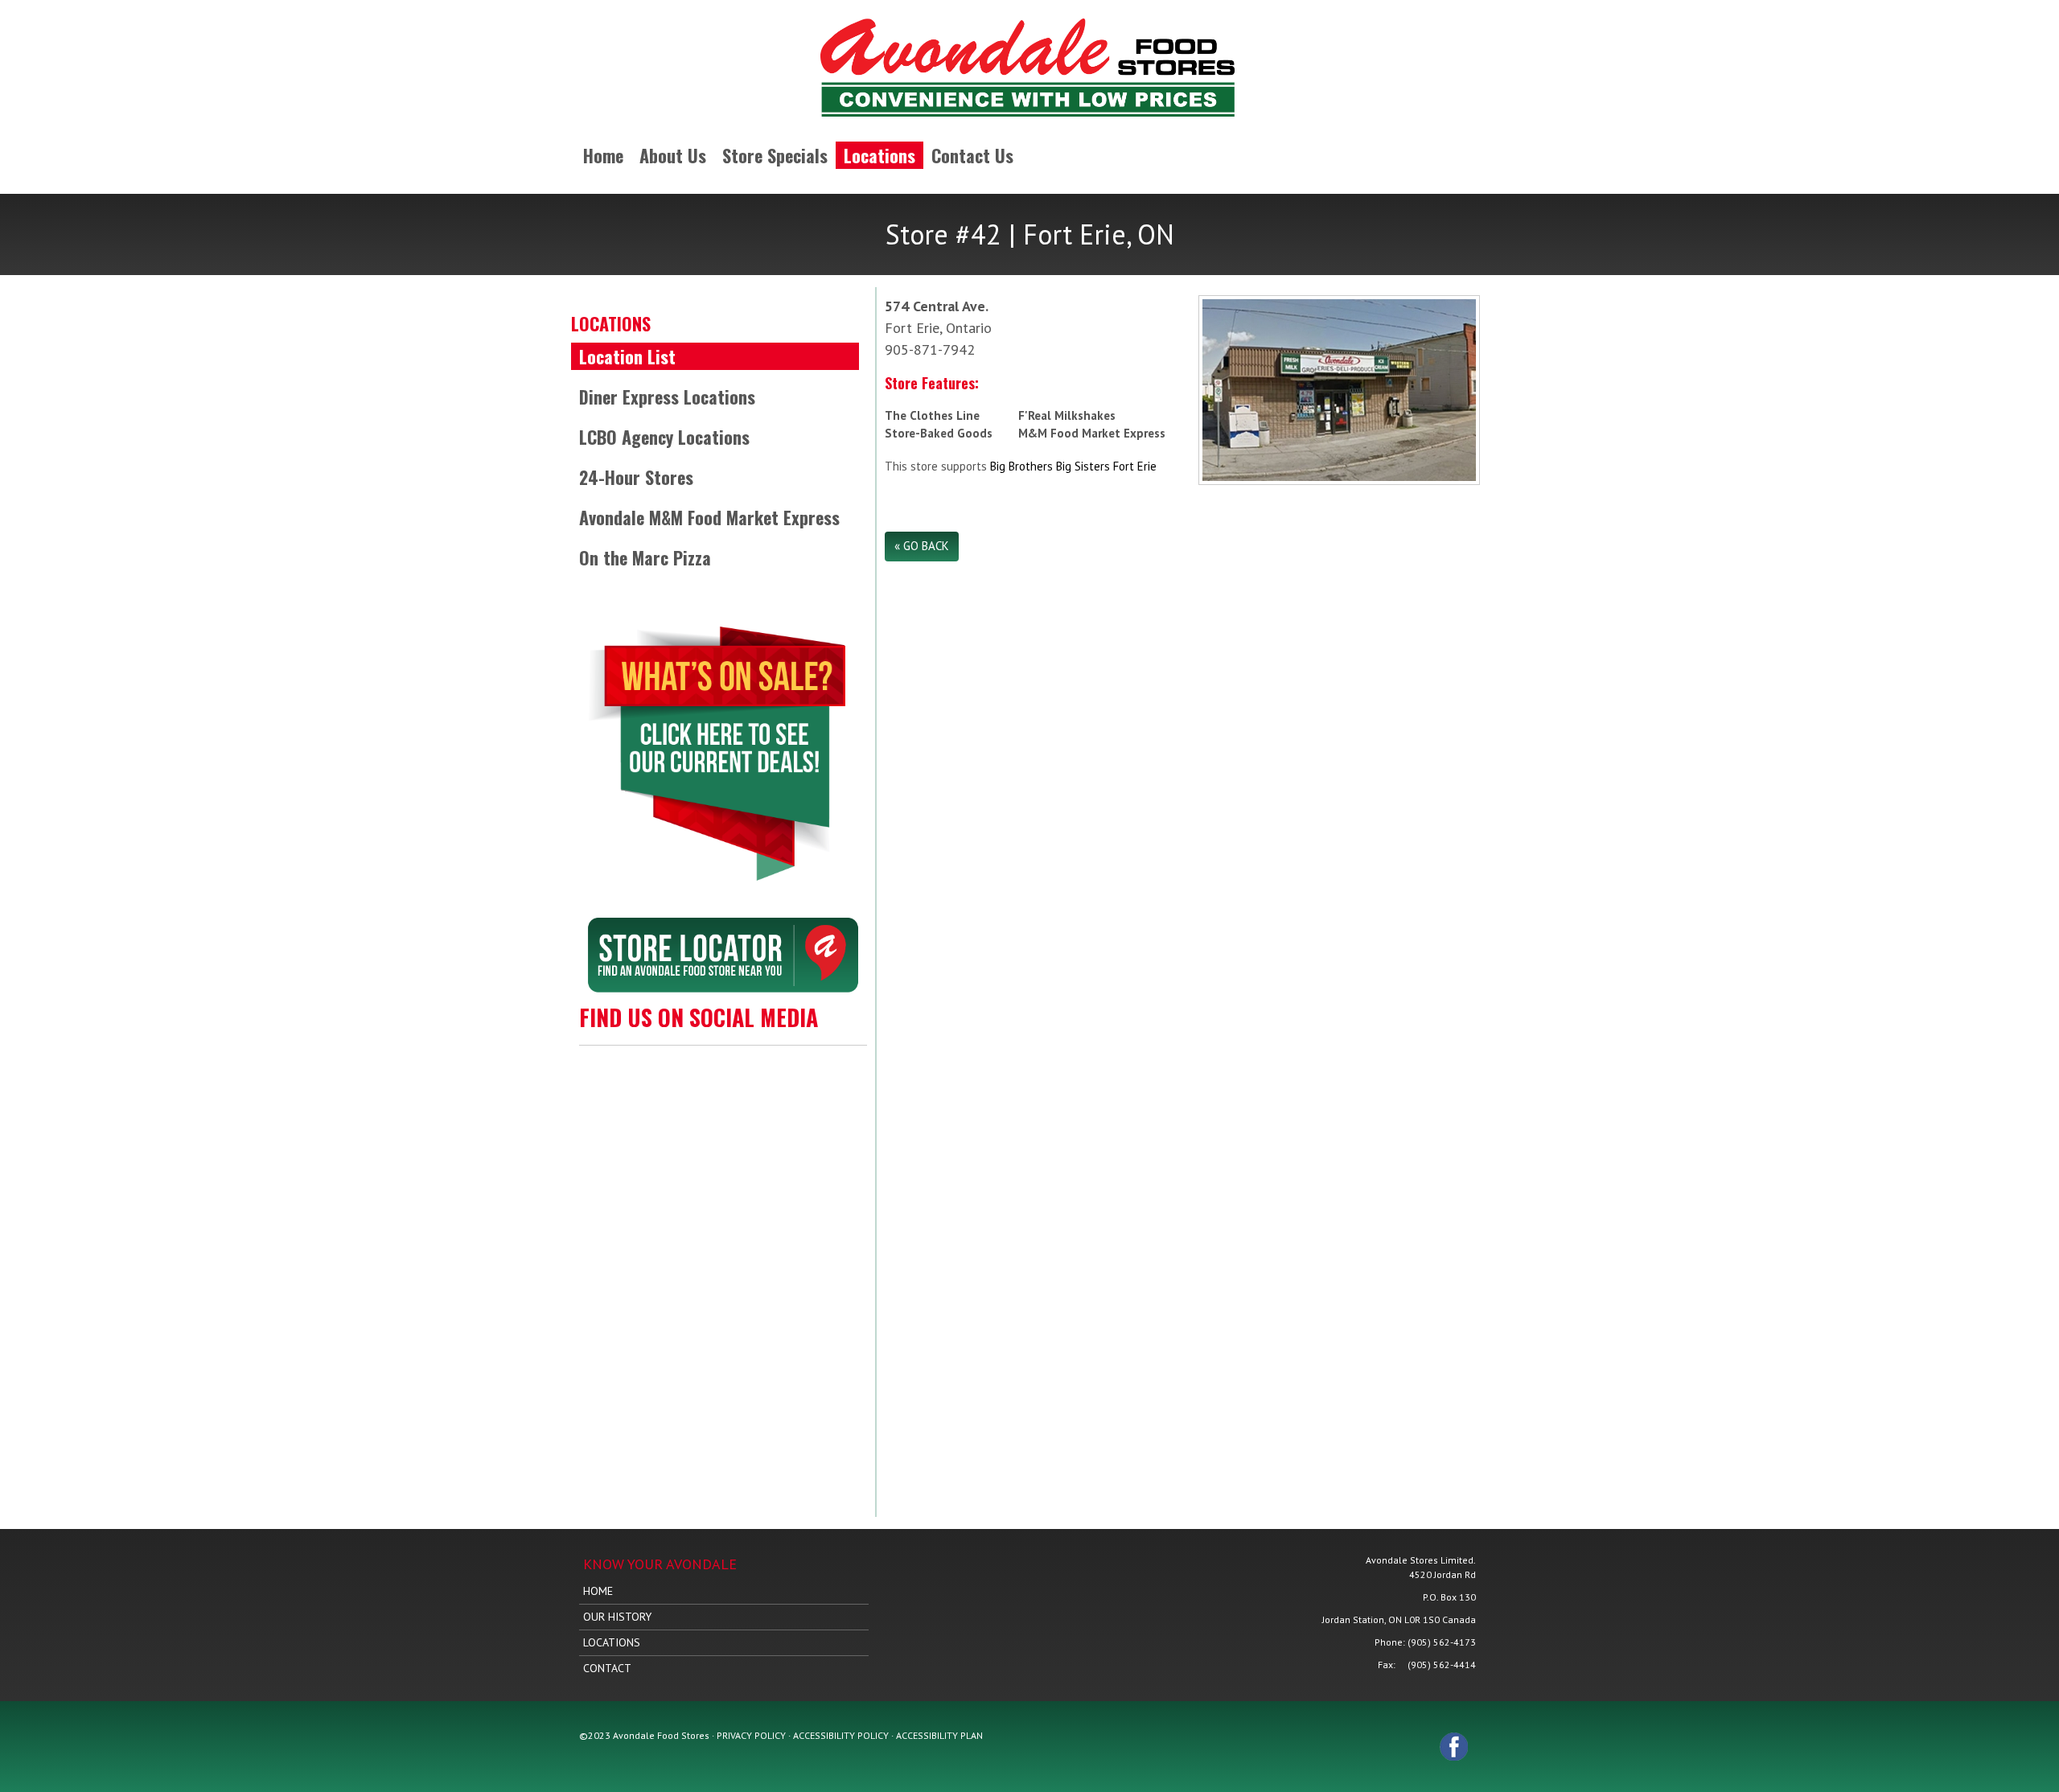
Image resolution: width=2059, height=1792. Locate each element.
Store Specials (775, 155)
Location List (627, 356)
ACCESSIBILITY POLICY (841, 1735)
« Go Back (922, 546)
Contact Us (972, 155)
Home (603, 155)
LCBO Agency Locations (664, 437)
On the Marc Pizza (645, 557)
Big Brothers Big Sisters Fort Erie (1073, 466)
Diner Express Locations (667, 397)
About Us (673, 155)
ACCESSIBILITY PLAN (939, 1735)
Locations (879, 155)
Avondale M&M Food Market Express (709, 517)
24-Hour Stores (636, 477)
